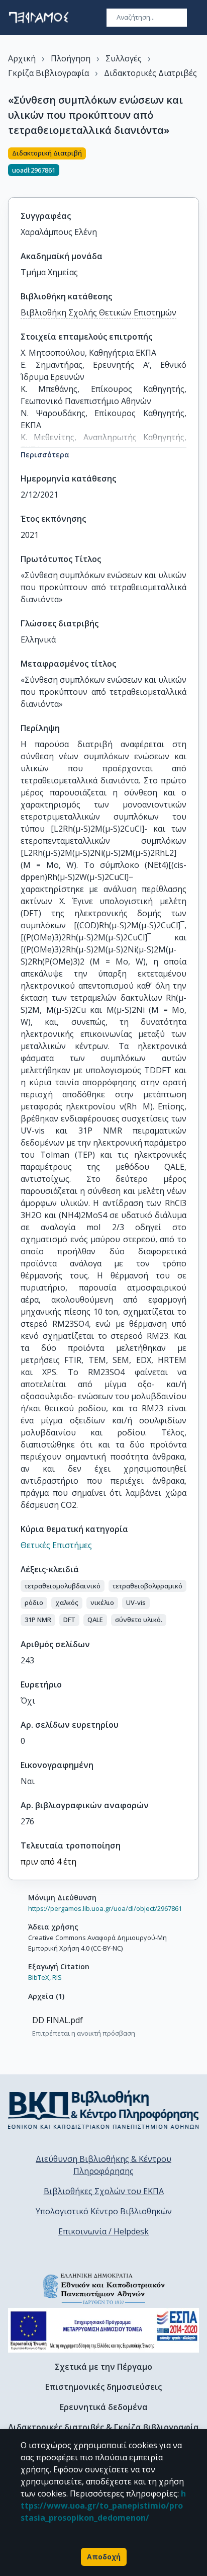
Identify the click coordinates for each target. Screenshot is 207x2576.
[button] (63, 1586)
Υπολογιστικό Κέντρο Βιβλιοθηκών (104, 2211)
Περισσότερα (45, 455)
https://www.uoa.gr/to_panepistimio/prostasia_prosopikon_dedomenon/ (103, 2506)
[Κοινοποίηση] (195, 167)
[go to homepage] (39, 18)
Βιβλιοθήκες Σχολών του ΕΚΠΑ (104, 2191)
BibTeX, (39, 1977)
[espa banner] (103, 2330)
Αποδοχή (104, 2557)
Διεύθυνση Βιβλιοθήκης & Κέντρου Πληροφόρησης (103, 2165)
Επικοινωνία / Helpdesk (103, 2231)
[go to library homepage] (103, 2110)
